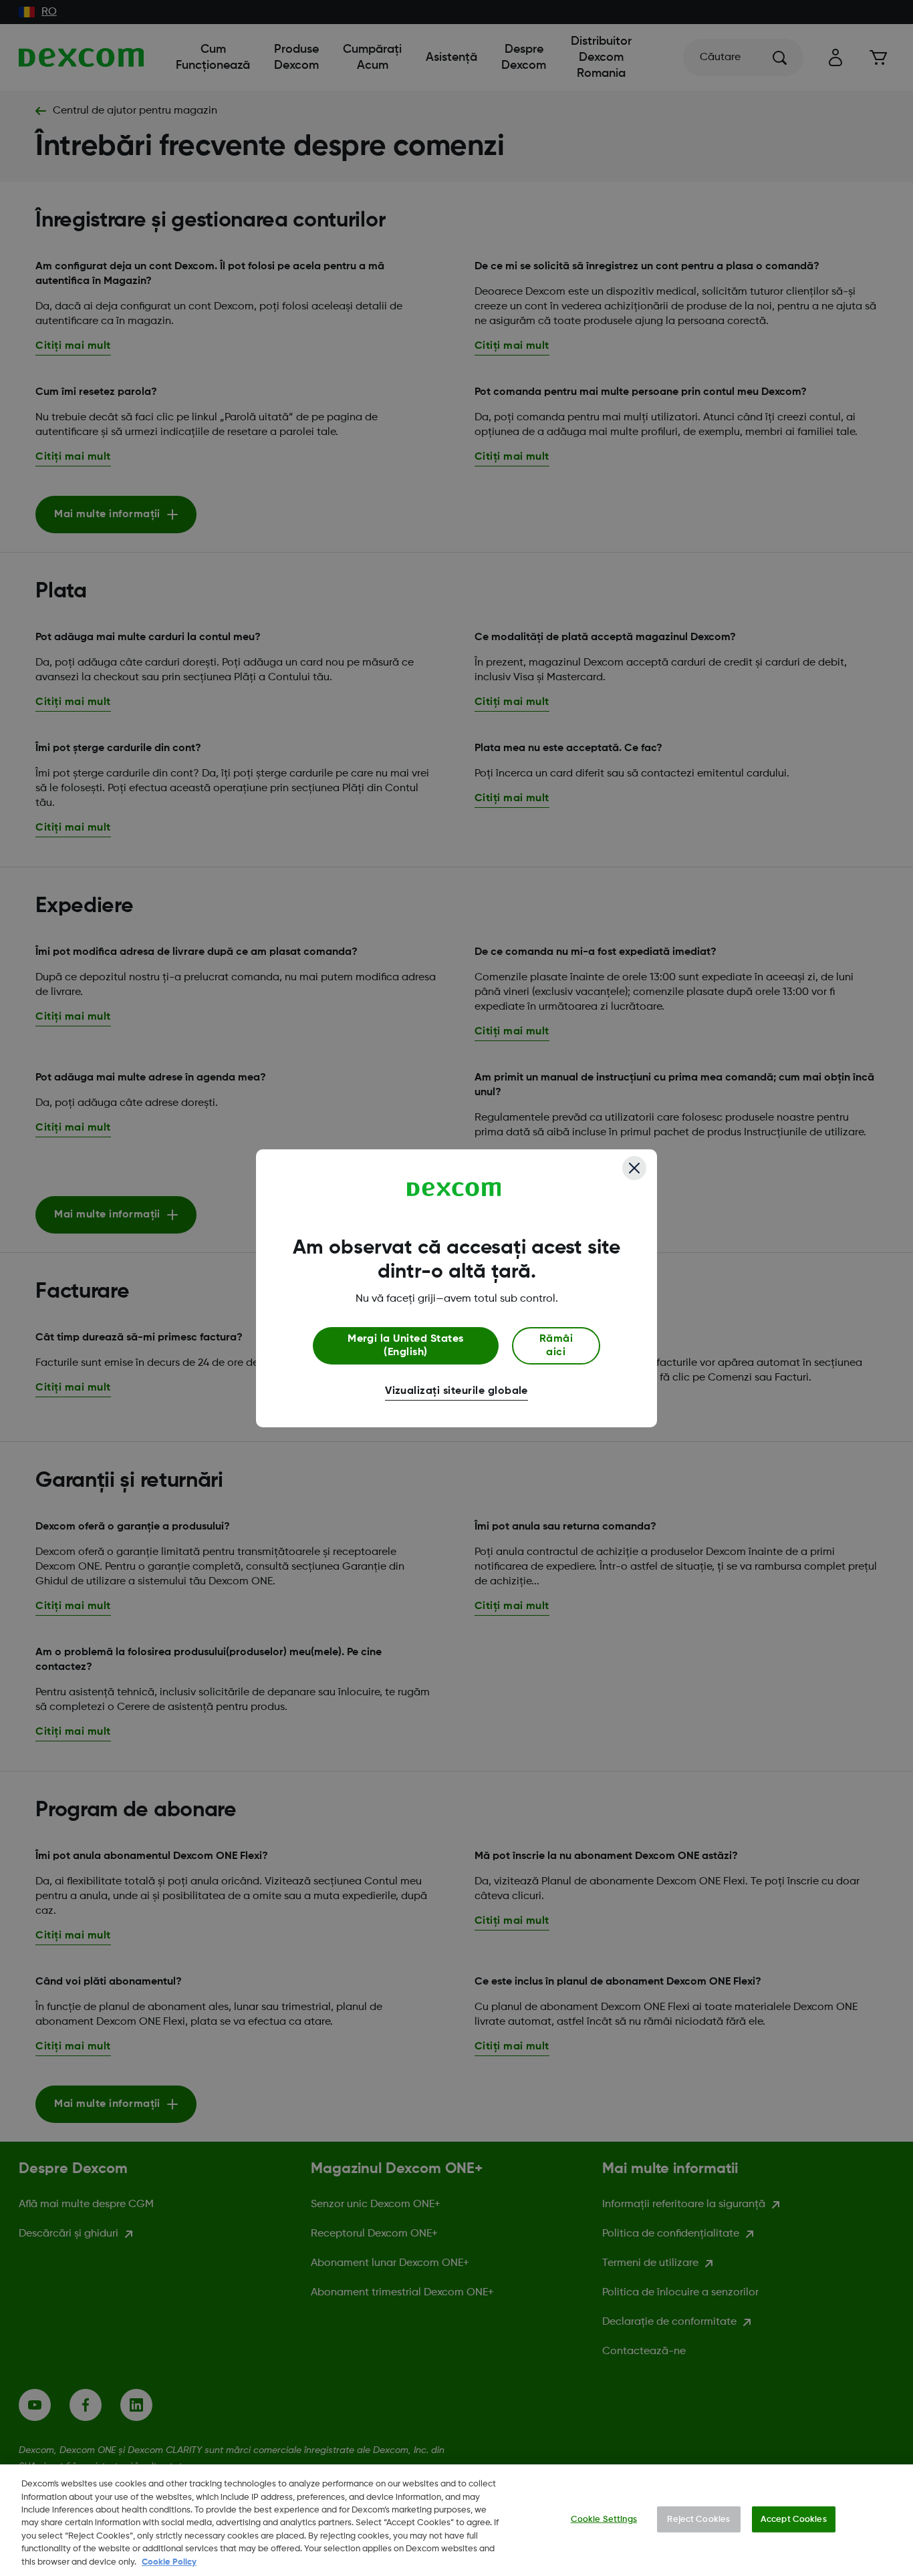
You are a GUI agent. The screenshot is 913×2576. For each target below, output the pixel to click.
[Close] (634, 1168)
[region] (456, 2520)
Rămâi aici (556, 1346)
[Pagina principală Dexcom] (454, 1189)
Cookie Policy (169, 2562)
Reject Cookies (698, 2519)
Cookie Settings (604, 2519)
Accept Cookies (794, 2519)
